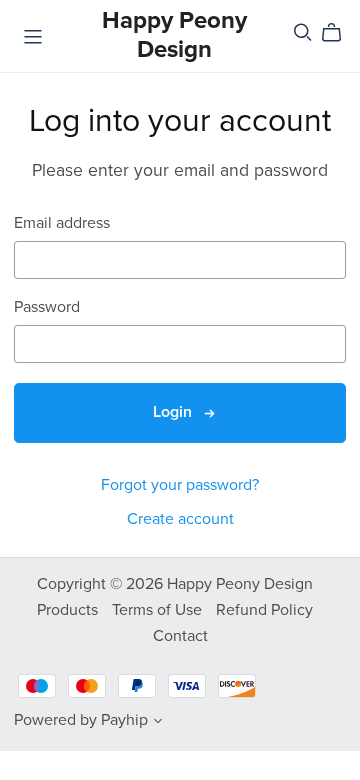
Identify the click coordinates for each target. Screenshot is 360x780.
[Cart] (339, 33)
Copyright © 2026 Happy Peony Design (175, 584)
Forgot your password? (180, 485)
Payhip (124, 720)
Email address (62, 223)
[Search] (303, 32)
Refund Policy (264, 610)
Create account (180, 519)
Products (69, 610)
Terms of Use (159, 610)
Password (47, 307)
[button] (158, 723)
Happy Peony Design (174, 35)
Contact (180, 636)
